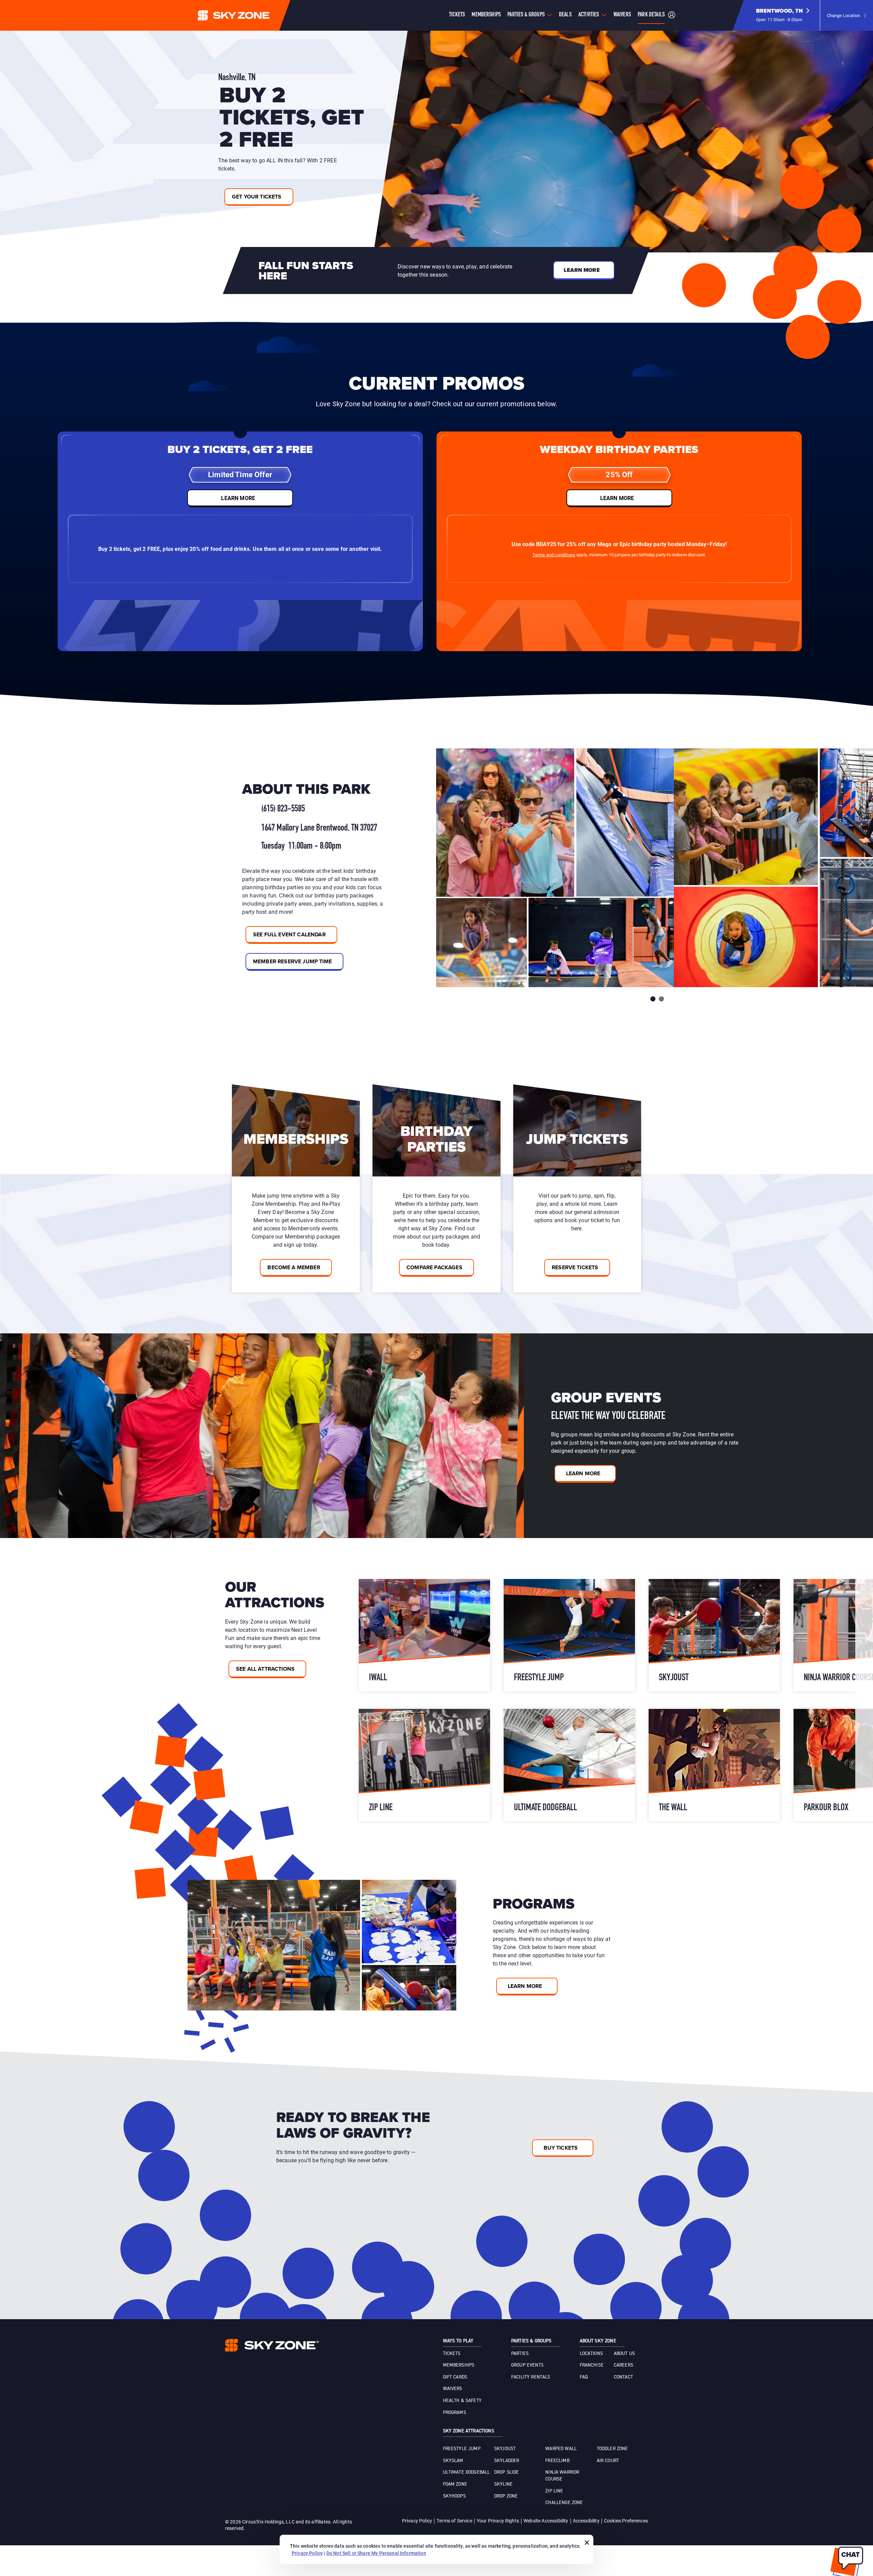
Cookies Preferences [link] (626, 2521)
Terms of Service (454, 2521)
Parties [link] (520, 2354)
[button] (783, 15)
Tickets (457, 15)
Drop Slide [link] (507, 2472)
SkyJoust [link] (505, 2449)
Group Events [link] (527, 2365)
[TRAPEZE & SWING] (424, 1635)
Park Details (651, 15)
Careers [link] (624, 2365)
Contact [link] (623, 2377)
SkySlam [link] (453, 2461)
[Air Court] (424, 1765)
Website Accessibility (546, 2521)
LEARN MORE (238, 498)
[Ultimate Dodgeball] (714, 1765)
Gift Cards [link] (455, 2377)
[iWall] (569, 1635)
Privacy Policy (417, 2521)
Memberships (486, 15)
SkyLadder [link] (507, 2461)
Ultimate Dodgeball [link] (467, 2472)
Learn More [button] (582, 270)
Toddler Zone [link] (612, 2449)
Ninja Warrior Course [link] (562, 2476)
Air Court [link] (608, 2461)
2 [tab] (661, 999)
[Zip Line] (569, 1765)
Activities (589, 15)
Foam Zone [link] (455, 2484)
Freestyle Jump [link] (462, 2449)
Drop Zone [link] (506, 2496)
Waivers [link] (453, 2389)
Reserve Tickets (575, 1267)
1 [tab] (653, 999)
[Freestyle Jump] (714, 1635)
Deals (565, 15)
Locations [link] (591, 2354)
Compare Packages (434, 1267)
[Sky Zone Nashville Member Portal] (672, 16)
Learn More (583, 1473)
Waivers (622, 15)
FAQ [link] (584, 2377)
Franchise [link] (592, 2365)
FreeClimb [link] (557, 2461)
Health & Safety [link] (462, 2401)
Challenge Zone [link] (564, 2503)
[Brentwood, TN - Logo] (247, 15)
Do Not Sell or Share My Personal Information (376, 2553)
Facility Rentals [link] (531, 2377)
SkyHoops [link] (454, 2496)
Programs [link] (455, 2413)
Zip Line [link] (554, 2491)
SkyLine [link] (503, 2484)
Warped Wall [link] (561, 2449)
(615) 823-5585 (283, 809)
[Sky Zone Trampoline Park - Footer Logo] (272, 2345)
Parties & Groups (526, 15)
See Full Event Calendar (289, 934)
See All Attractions (265, 1669)
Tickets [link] (452, 2354)
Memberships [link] (459, 2365)
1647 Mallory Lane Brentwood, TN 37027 (319, 828)
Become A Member (294, 1267)
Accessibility (586, 2521)
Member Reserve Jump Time (292, 961)
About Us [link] (624, 2354)
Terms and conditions (554, 555)
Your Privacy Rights (498, 2521)
